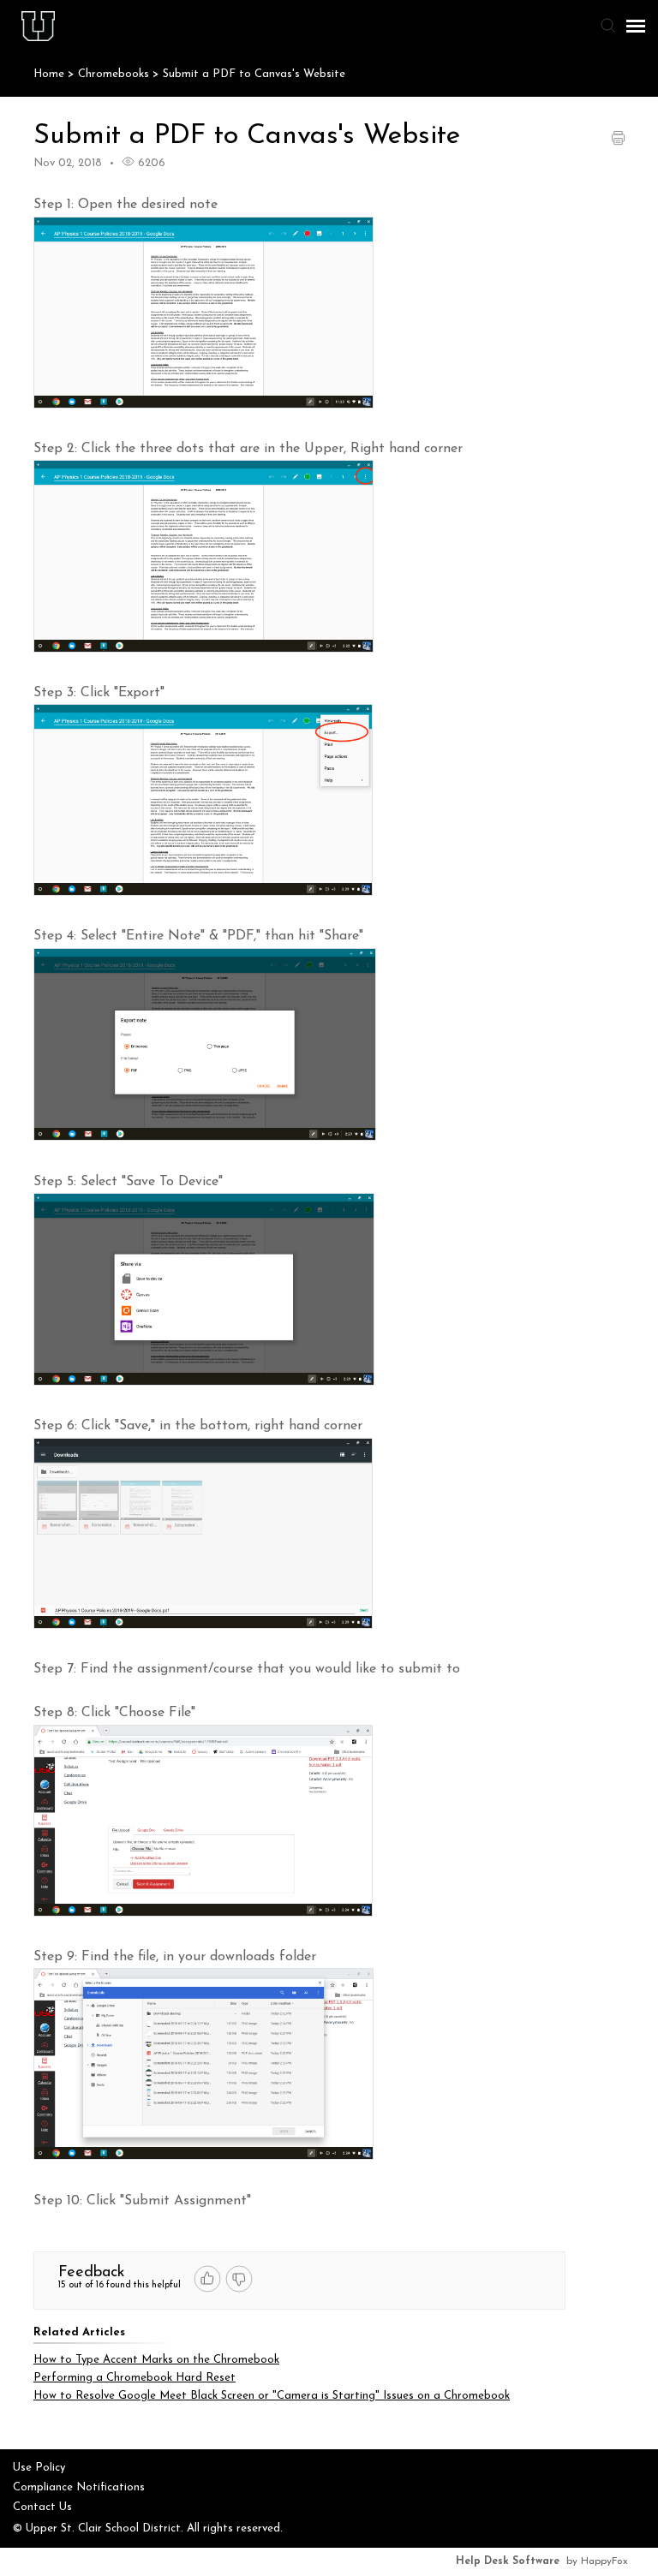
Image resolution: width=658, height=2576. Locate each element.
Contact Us (42, 2507)
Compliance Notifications (79, 2487)
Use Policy (39, 2468)
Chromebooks (115, 74)
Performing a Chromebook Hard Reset (135, 2378)
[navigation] (636, 26)
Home (49, 74)
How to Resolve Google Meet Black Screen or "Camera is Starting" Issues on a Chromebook (272, 2396)
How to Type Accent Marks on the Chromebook (156, 2360)
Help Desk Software (508, 2561)
